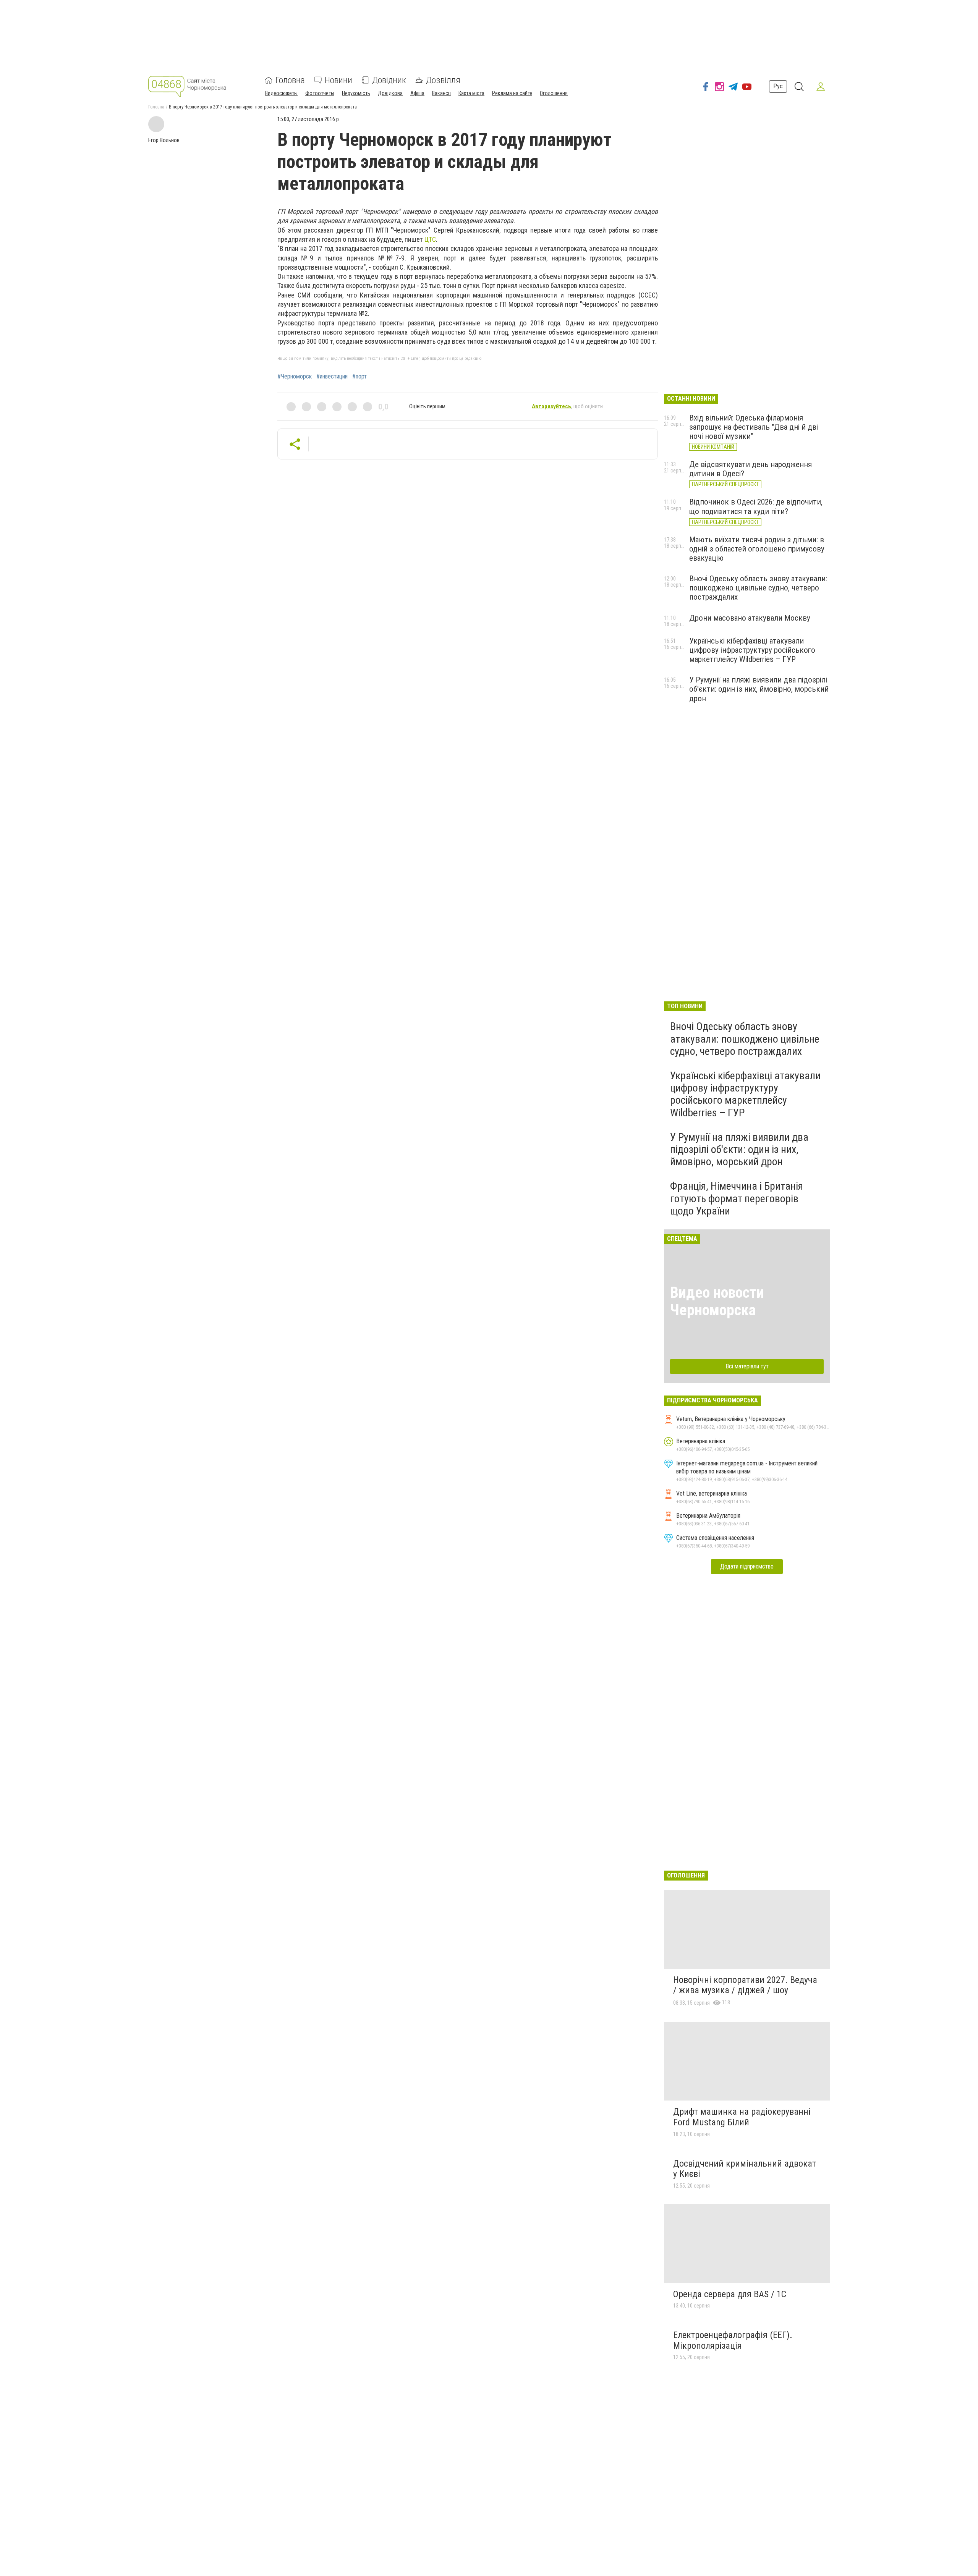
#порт (359, 377)
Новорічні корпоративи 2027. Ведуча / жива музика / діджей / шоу (745, 1985)
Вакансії (441, 93)
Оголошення (554, 93)
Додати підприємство (747, 1566)
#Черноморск (295, 377)
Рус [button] (778, 86)
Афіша (417, 93)
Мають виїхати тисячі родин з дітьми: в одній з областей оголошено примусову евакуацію (757, 549)
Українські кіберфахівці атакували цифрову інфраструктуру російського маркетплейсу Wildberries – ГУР (752, 650)
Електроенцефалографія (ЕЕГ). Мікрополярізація (733, 2340)
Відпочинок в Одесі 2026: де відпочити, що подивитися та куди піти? (756, 506)
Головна (290, 80)
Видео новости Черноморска (717, 1301)
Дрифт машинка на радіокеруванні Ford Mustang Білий (742, 2117)
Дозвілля (443, 80)
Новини (338, 80)
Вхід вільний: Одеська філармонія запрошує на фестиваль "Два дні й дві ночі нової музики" (754, 427)
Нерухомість (356, 93)
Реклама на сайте (512, 93)
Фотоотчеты (320, 93)
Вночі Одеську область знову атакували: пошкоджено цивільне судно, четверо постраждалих (758, 588)
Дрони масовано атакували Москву (750, 618)
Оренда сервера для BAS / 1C (730, 2294)
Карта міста (471, 93)
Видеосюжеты (281, 93)
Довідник (389, 80)
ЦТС (430, 239)
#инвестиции (332, 377)
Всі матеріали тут (747, 1366)
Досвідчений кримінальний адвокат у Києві (745, 2169)
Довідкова (390, 93)
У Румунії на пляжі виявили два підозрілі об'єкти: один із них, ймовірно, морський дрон (759, 689)
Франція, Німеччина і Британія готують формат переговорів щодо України (737, 1198)
